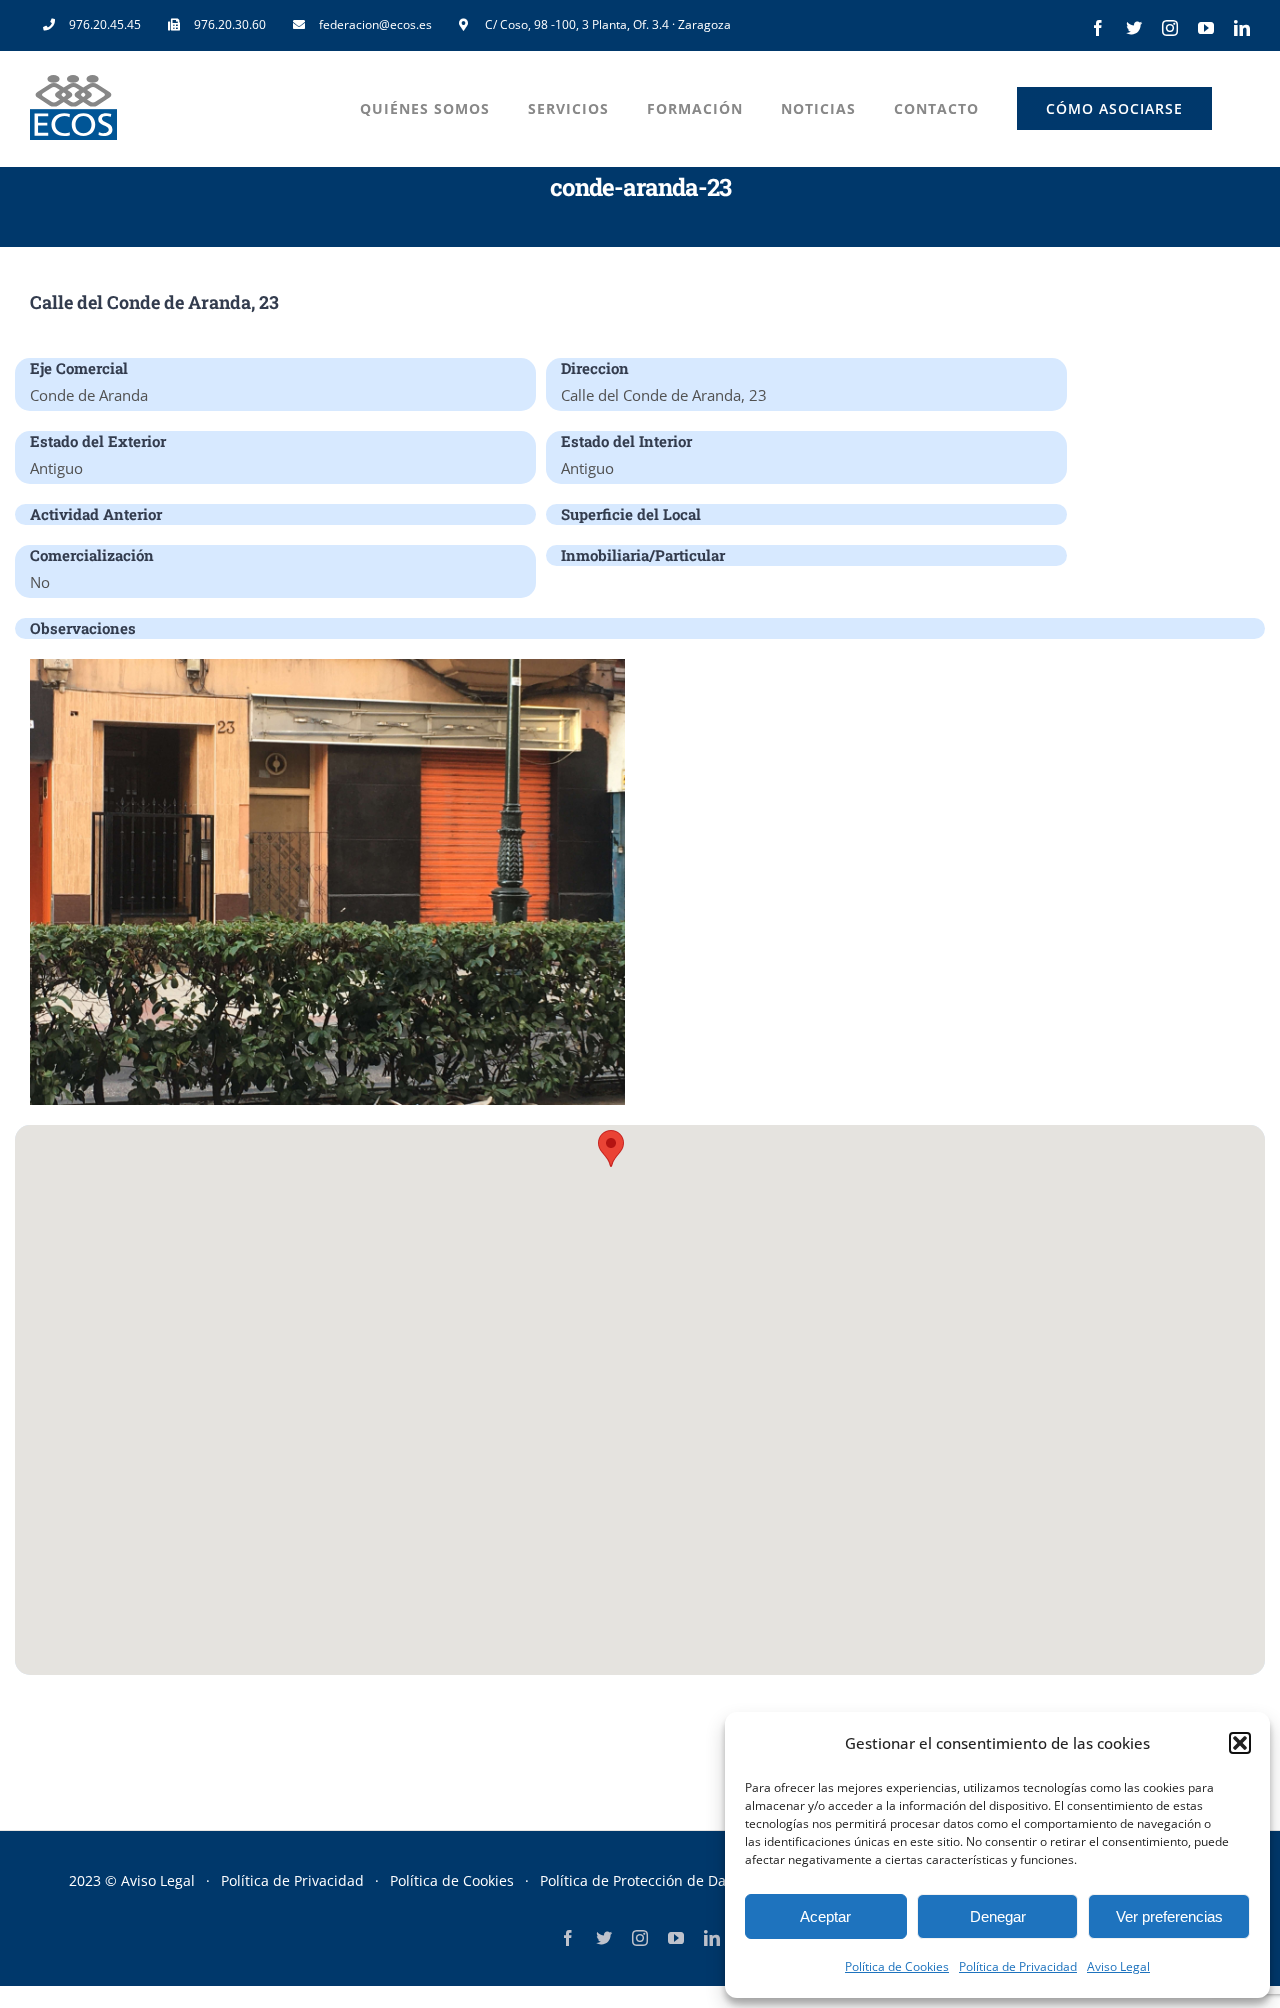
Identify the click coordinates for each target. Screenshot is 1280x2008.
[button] (1240, 1743)
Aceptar (825, 1916)
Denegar (998, 1916)
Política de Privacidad (1018, 1966)
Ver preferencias (1169, 1916)
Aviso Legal (1118, 1966)
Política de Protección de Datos (643, 1880)
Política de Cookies (897, 1966)
